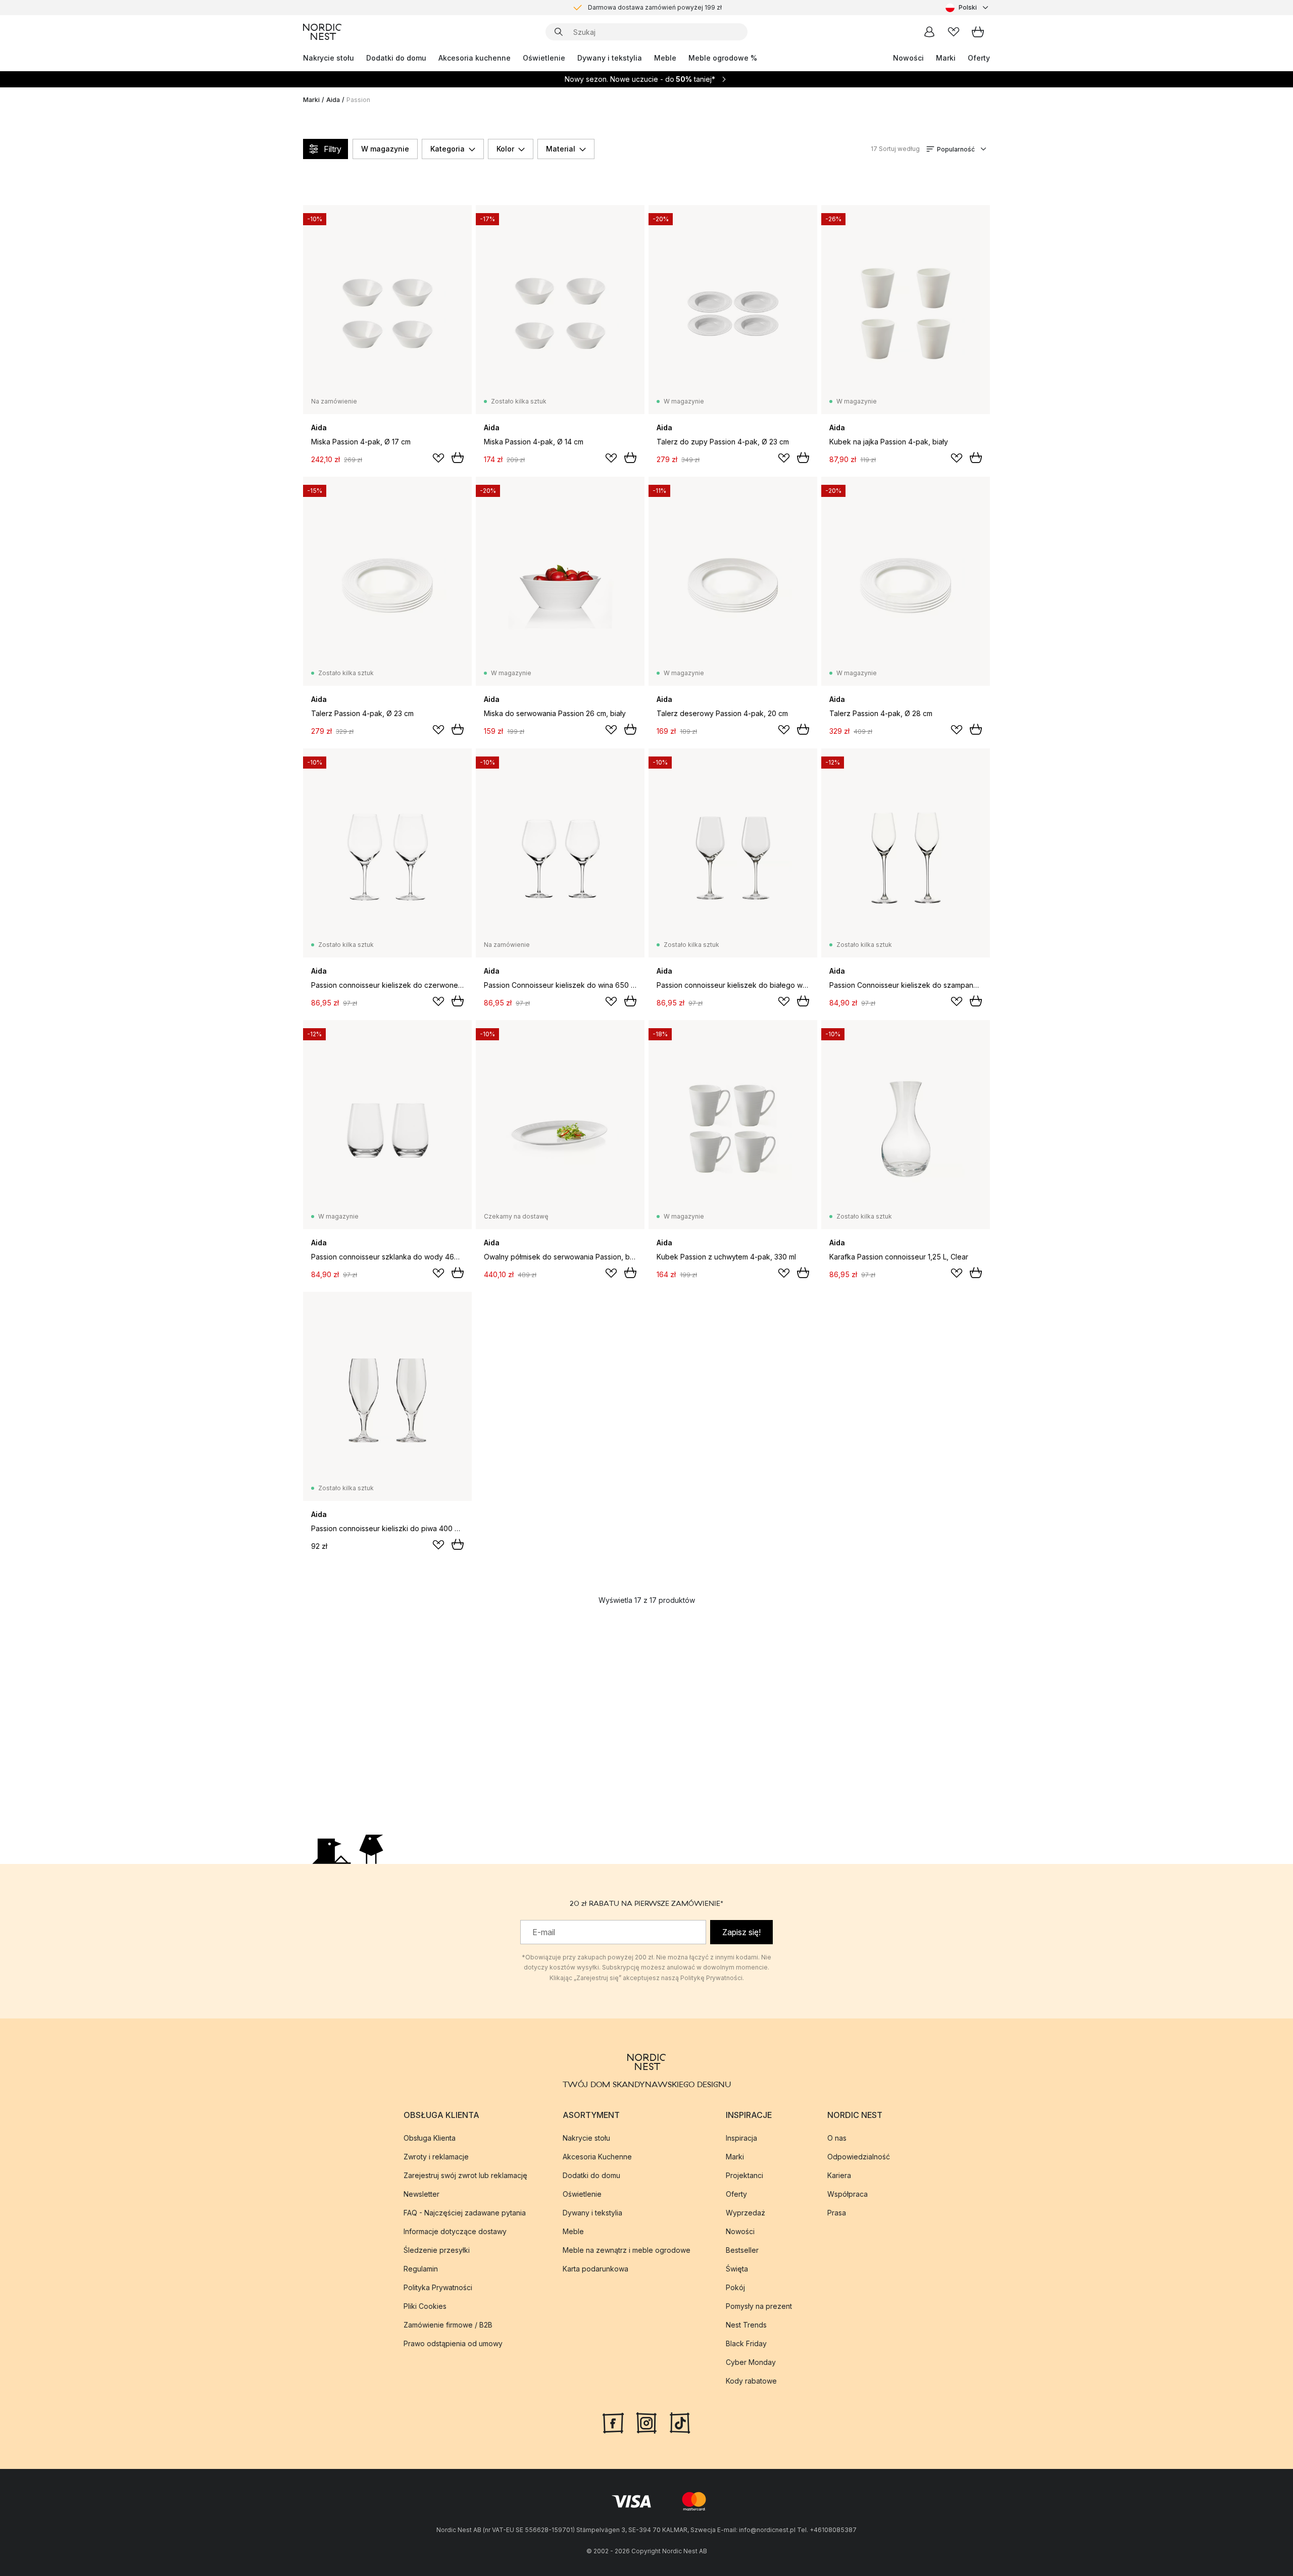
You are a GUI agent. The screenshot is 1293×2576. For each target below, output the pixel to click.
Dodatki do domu (396, 58)
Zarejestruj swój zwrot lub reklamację (465, 2175)
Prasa (837, 2213)
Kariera (839, 2175)
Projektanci (744, 2175)
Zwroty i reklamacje (436, 2157)
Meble (665, 58)
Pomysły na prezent (759, 2306)
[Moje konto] (929, 32)
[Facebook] (613, 2422)
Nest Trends (746, 2325)
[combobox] (968, 8)
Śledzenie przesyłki (437, 2250)
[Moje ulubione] (954, 32)
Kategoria (447, 149)
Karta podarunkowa (595, 2269)
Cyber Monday (751, 2362)
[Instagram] (646, 2422)
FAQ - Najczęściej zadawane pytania (465, 2213)
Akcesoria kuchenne (475, 58)
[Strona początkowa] (322, 32)
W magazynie (385, 149)
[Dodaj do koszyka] (458, 458)
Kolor (505, 149)
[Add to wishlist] (438, 458)
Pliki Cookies (425, 2306)
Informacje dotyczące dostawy (455, 2231)
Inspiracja (741, 2138)
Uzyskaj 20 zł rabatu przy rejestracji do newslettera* (655, 8)
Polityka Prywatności (438, 2287)
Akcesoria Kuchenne (597, 2157)
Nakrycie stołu (329, 58)
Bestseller (742, 2250)
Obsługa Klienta (430, 2138)
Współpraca (848, 2194)
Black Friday (746, 2343)
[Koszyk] (978, 32)
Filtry (333, 149)
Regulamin (421, 2269)
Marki (946, 58)
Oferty (979, 58)
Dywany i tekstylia (610, 58)
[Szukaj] (559, 32)
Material (561, 149)
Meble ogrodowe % (723, 58)
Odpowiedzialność (859, 2157)
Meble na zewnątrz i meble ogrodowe (627, 2250)
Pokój (735, 2287)
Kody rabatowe (751, 2381)
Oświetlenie (544, 58)
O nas (837, 2138)
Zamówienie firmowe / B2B (448, 2325)
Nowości (908, 58)
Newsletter (421, 2194)
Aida (333, 100)
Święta (737, 2269)
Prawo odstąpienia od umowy (453, 2343)
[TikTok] (680, 2422)
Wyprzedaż (745, 2213)
